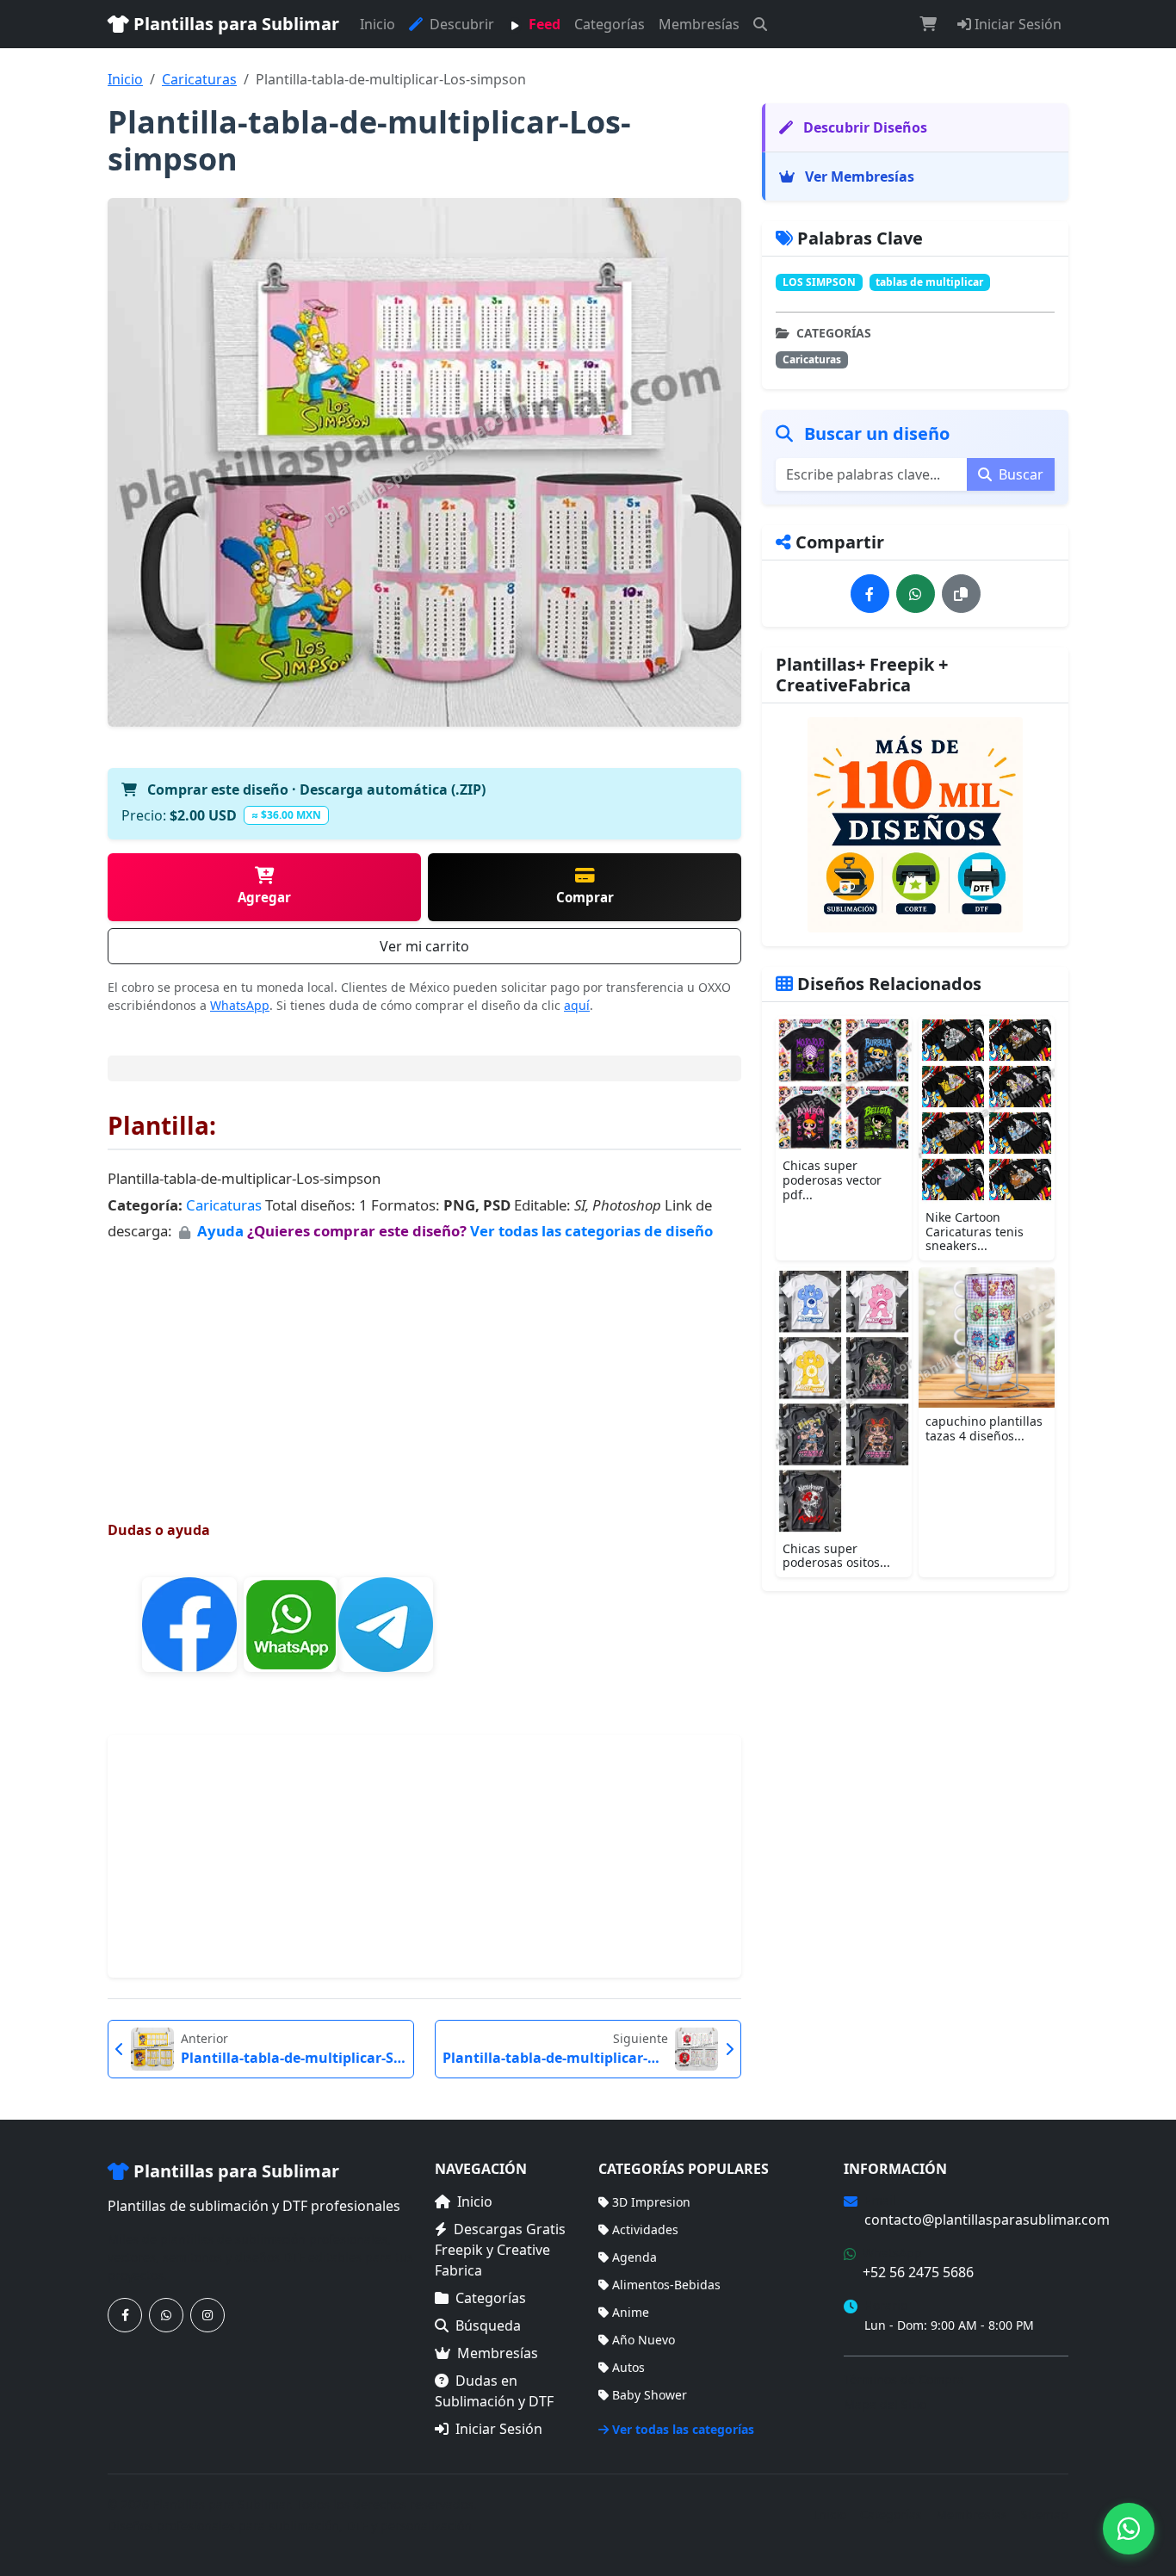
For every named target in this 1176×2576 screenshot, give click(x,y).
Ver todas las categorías (683, 2429)
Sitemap (1045, 2514)
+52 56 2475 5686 (918, 2272)
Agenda (634, 2257)
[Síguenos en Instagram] (207, 2315)
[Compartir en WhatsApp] (916, 594)
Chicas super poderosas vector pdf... (832, 1180)
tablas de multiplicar (929, 282)
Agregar (264, 897)
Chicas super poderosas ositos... (836, 1556)
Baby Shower (650, 2395)
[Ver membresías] (915, 825)
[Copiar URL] (961, 594)
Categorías (610, 24)
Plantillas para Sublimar (234, 24)
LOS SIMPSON (819, 282)
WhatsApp (240, 1005)
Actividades (645, 2229)
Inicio (378, 24)
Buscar (1019, 474)
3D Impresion (651, 2202)
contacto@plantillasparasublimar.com (987, 2220)
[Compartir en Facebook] (870, 594)
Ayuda (222, 1231)
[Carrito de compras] (928, 24)
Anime (631, 2312)
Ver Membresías (858, 176)
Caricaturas (199, 79)
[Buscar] (760, 24)
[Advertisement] (424, 1365)
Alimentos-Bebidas (666, 2285)
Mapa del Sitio (885, 2404)
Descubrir (460, 24)
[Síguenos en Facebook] (125, 2315)
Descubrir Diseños (863, 127)
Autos (628, 2367)
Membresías (699, 24)
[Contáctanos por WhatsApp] (166, 2315)
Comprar (585, 897)
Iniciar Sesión (1016, 24)
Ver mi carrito (424, 946)
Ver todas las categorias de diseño (591, 1231)
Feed (543, 24)
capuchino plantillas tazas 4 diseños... (984, 1428)
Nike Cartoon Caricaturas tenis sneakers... (975, 1232)
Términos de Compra (904, 2379)
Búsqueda (488, 2325)
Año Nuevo (644, 2340)
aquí (577, 1005)
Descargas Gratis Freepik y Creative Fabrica (500, 2250)
